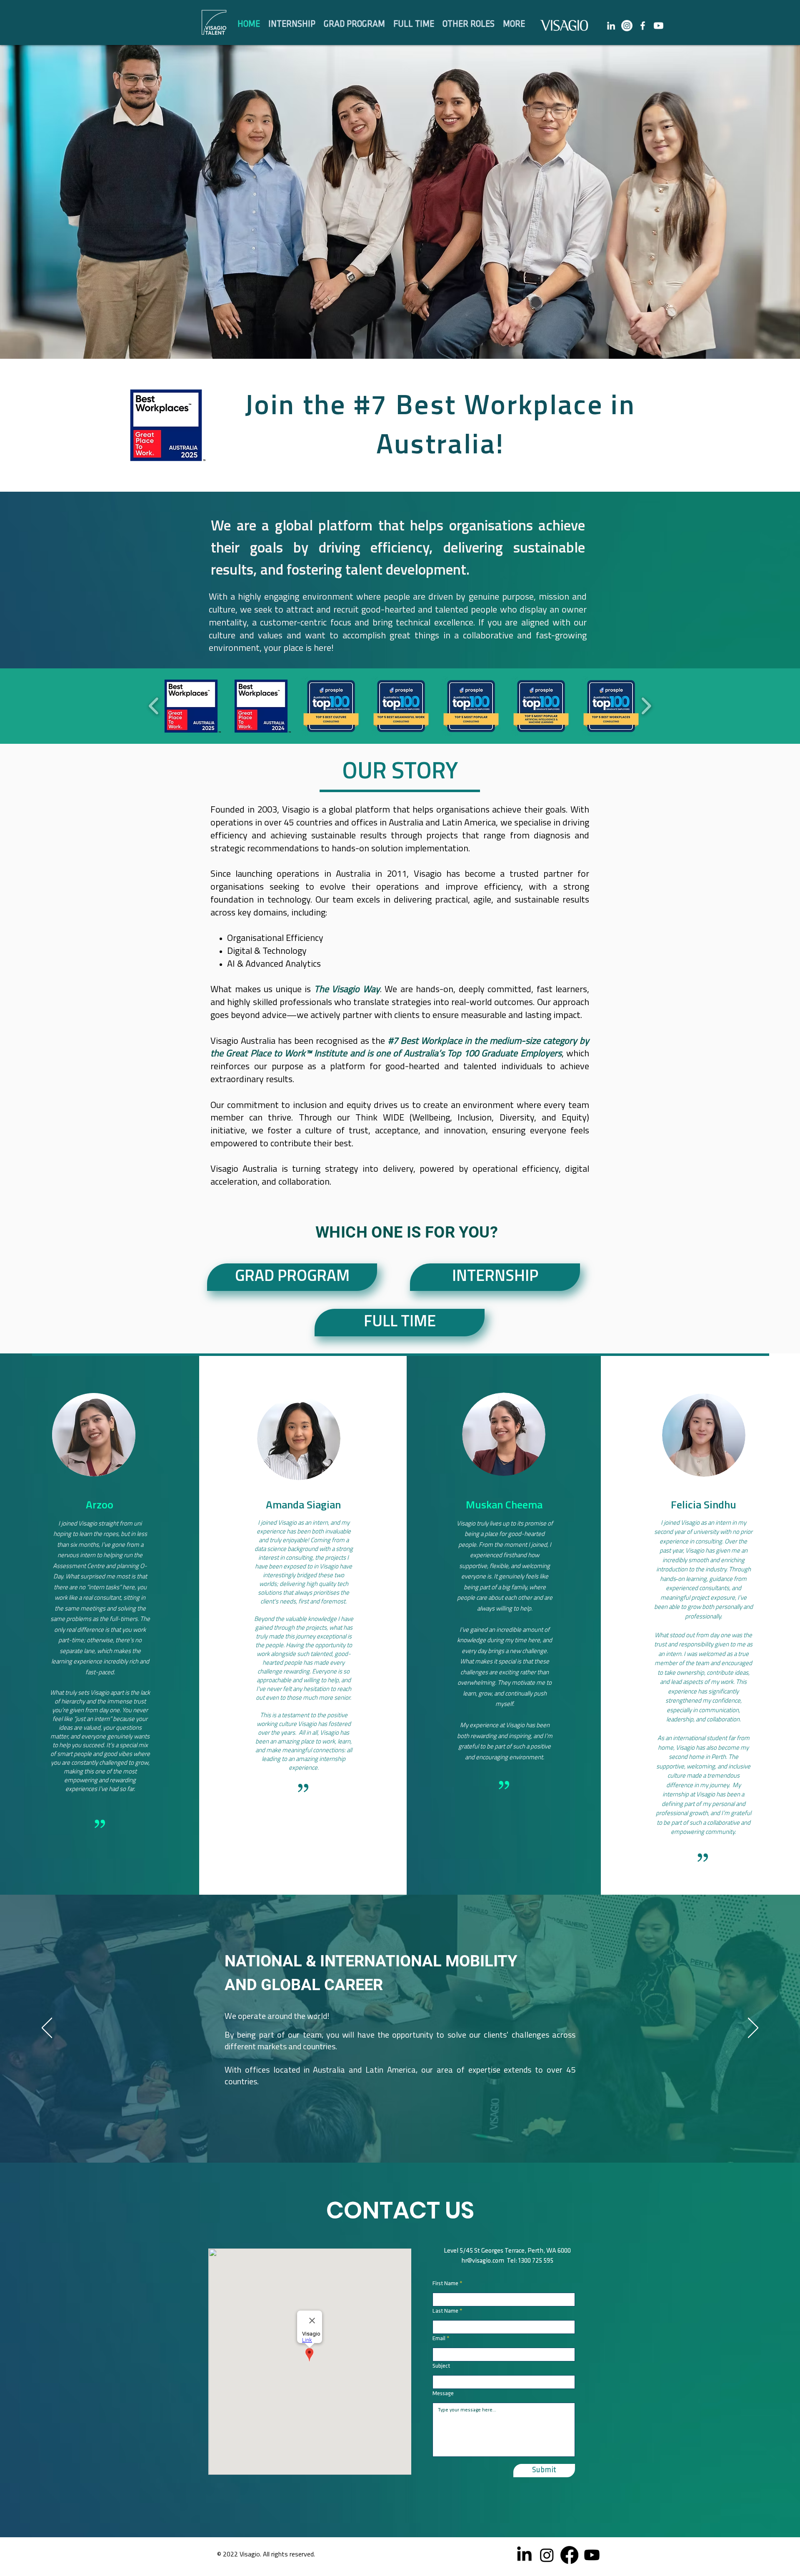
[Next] (753, 2028)
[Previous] (47, 2028)
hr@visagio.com (483, 2261)
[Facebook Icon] (643, 26)
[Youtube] (659, 26)
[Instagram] (627, 26)
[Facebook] (569, 2555)
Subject (441, 2366)
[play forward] (646, 706)
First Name (445, 2284)
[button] (414, 24)
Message (443, 2394)
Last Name (445, 2311)
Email (439, 2339)
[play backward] (154, 706)
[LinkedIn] (611, 26)
